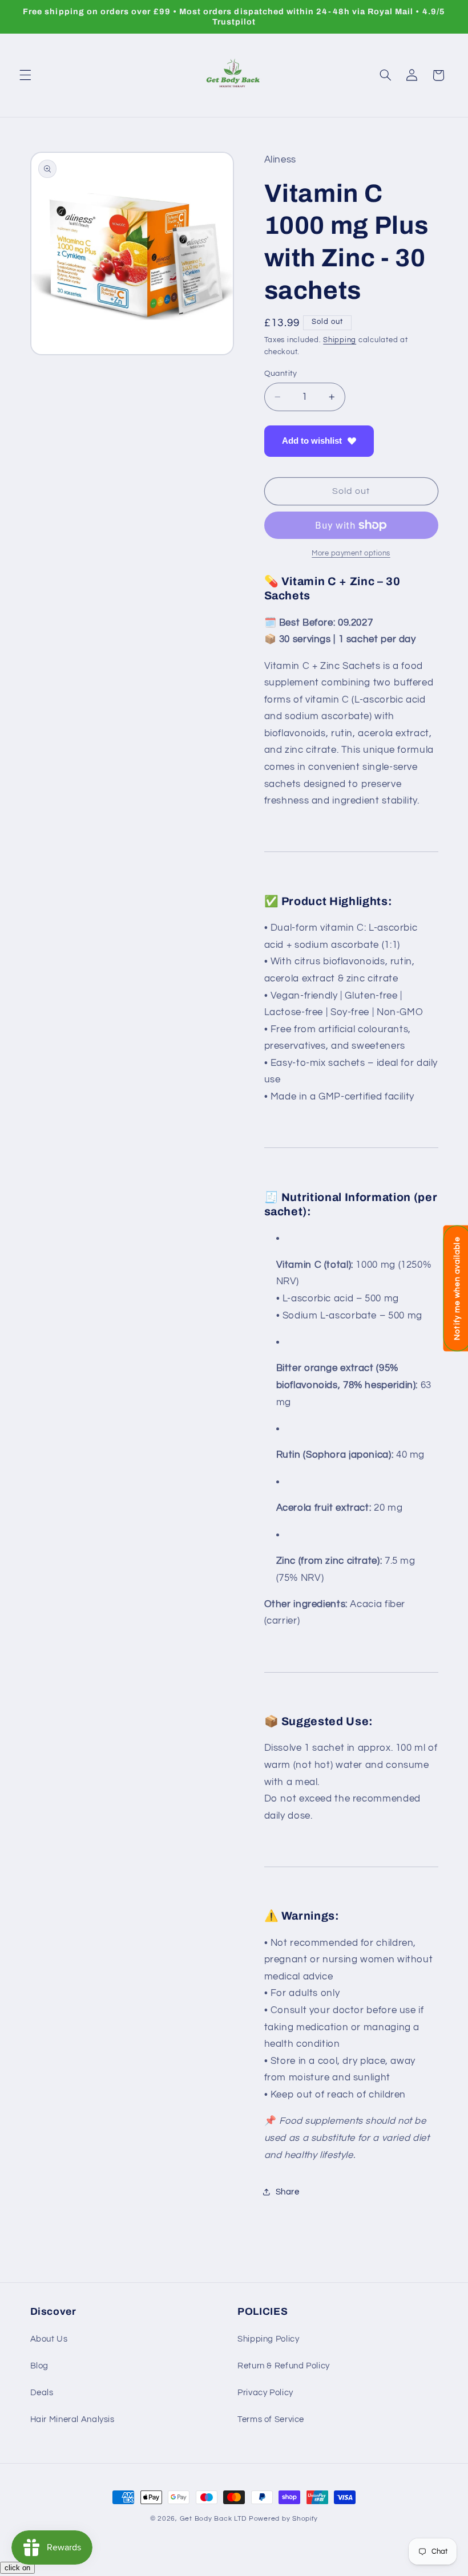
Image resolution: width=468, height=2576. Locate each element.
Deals (42, 2393)
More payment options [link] (351, 553)
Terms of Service (271, 2419)
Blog (40, 2366)
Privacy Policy (265, 2393)
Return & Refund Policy (284, 2366)
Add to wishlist (312, 441)
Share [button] (288, 2192)
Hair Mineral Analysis (72, 2419)
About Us (49, 2339)
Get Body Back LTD (213, 2519)
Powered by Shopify (283, 2519)
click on (17, 2568)
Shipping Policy (268, 2339)
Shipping (340, 340)
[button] (25, 75)
